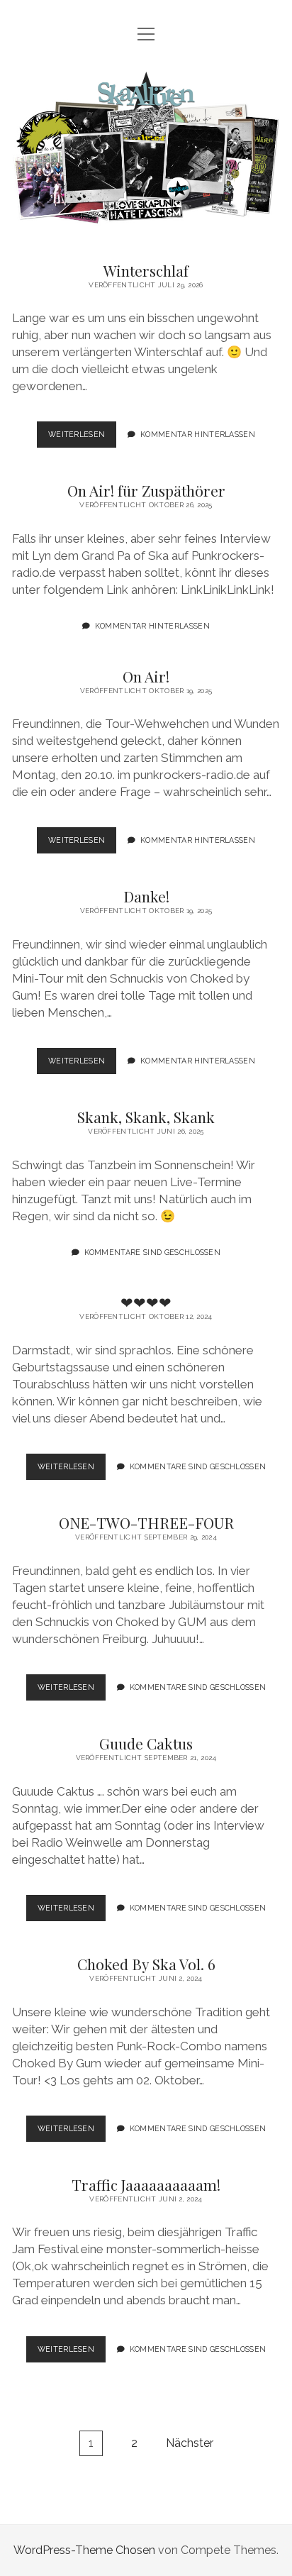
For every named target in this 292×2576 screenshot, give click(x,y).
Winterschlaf (146, 270)
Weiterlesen (83, 434)
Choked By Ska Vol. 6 (146, 1964)
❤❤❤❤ (146, 1302)
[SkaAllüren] (146, 218)
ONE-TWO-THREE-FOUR (146, 1522)
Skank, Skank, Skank (146, 1117)
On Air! (146, 676)
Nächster (190, 2443)
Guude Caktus (146, 1743)
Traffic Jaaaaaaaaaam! (146, 2184)
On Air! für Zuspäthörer (146, 490)
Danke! (146, 896)
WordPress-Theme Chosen (84, 2550)
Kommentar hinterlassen (198, 434)
